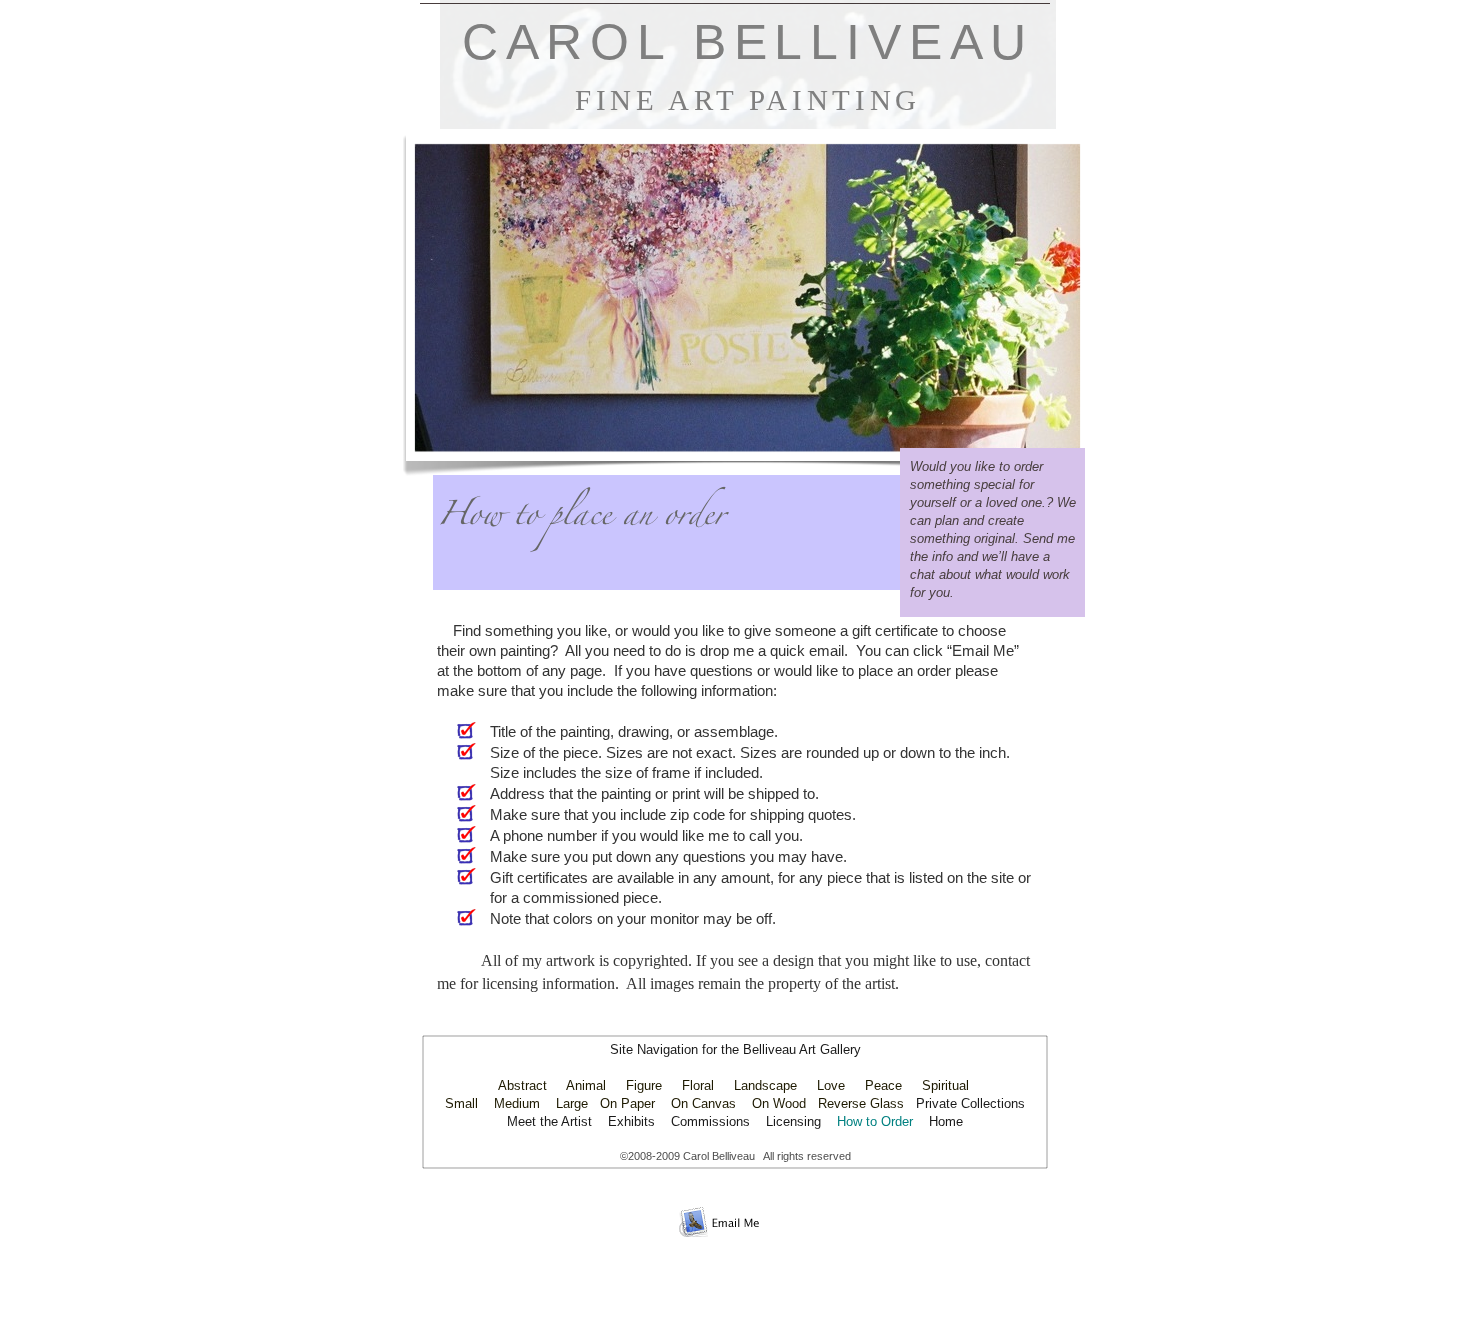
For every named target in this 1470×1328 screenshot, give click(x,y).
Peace (883, 1085)
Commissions (710, 1121)
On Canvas (703, 1103)
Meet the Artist (551, 1121)
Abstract (522, 1085)
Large (572, 1103)
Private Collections (970, 1103)
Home (946, 1121)
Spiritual (945, 1085)
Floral (698, 1085)
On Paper (627, 1103)
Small (461, 1103)
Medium (517, 1103)
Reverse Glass (861, 1103)
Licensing (793, 1121)
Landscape (765, 1085)
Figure (644, 1085)
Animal (586, 1085)
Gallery (840, 1049)
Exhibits (631, 1121)
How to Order (875, 1121)
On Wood (779, 1103)
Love (831, 1085)
